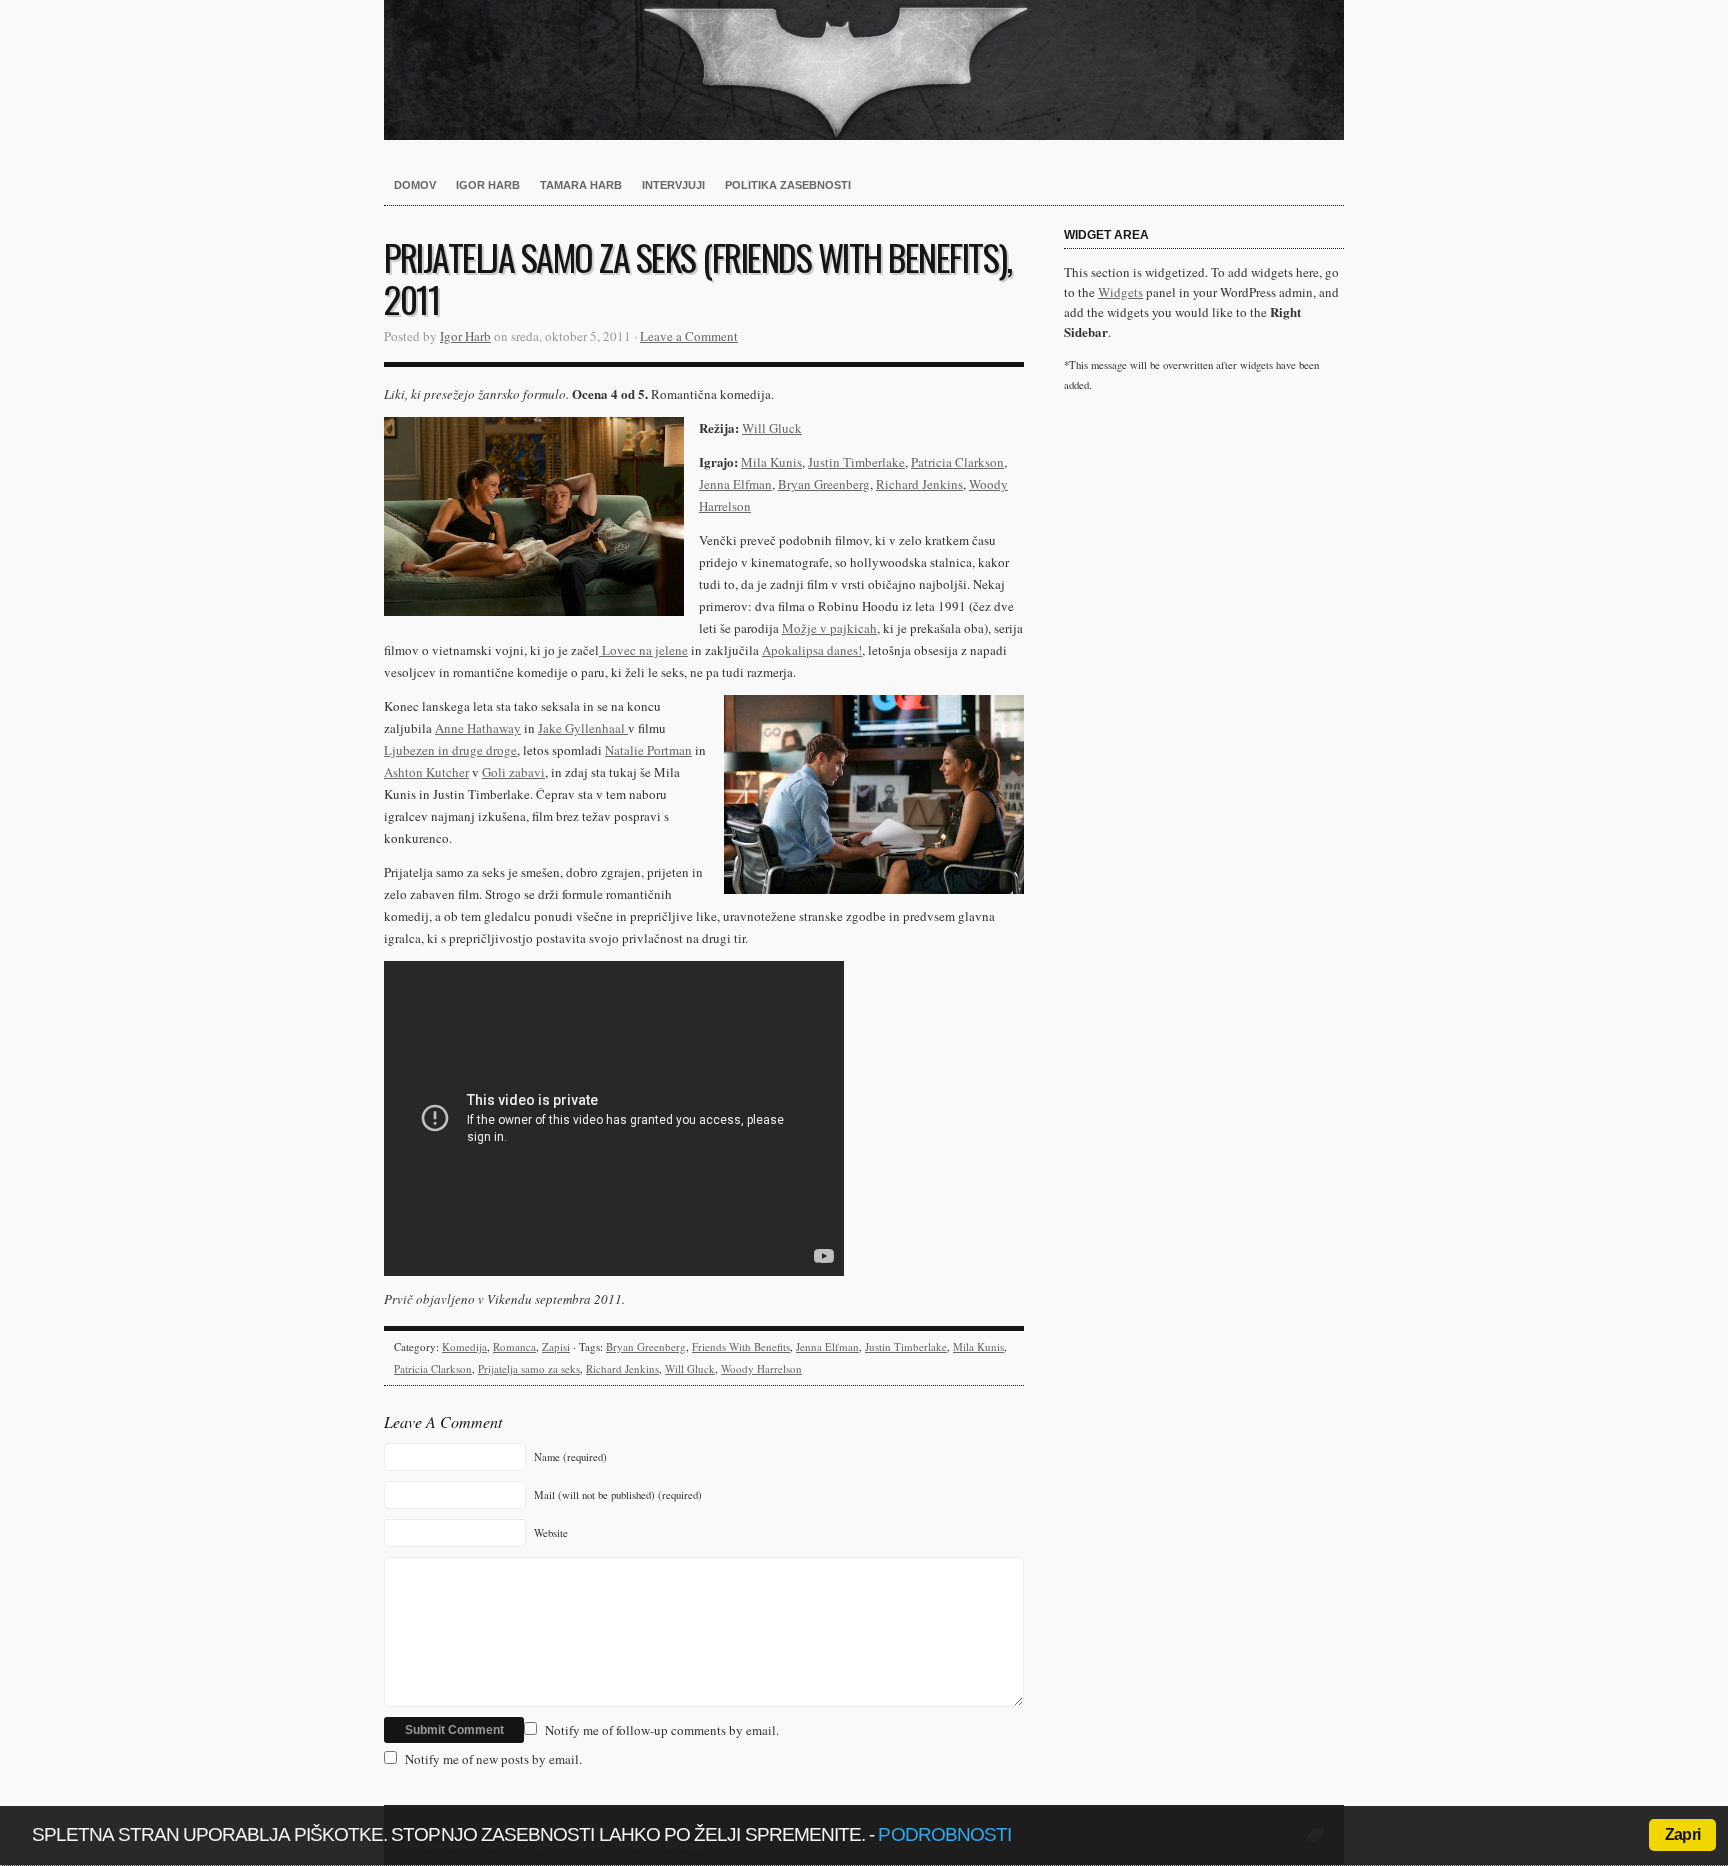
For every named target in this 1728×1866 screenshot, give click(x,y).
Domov (415, 185)
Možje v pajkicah (829, 628)
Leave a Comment (689, 336)
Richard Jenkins (919, 484)
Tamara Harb (581, 185)
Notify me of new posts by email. (493, 1759)
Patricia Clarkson (957, 462)
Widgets (1120, 292)
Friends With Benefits (741, 1346)
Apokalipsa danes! (812, 650)
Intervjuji (673, 185)
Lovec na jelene (643, 650)
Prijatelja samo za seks (529, 1368)
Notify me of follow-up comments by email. (662, 1730)
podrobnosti (944, 1834)
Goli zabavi (513, 772)
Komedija (464, 1346)
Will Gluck (772, 428)
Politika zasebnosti (788, 185)
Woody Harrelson (761, 1368)
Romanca (514, 1346)
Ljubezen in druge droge (450, 750)
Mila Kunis (771, 462)
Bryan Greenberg (824, 484)
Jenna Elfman (735, 484)
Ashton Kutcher (426, 772)
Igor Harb (488, 185)
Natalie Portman (648, 750)
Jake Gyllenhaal (583, 728)
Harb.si (864, 70)
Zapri (1682, 1834)
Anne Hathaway (478, 728)
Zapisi (556, 1346)
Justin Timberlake (856, 462)
